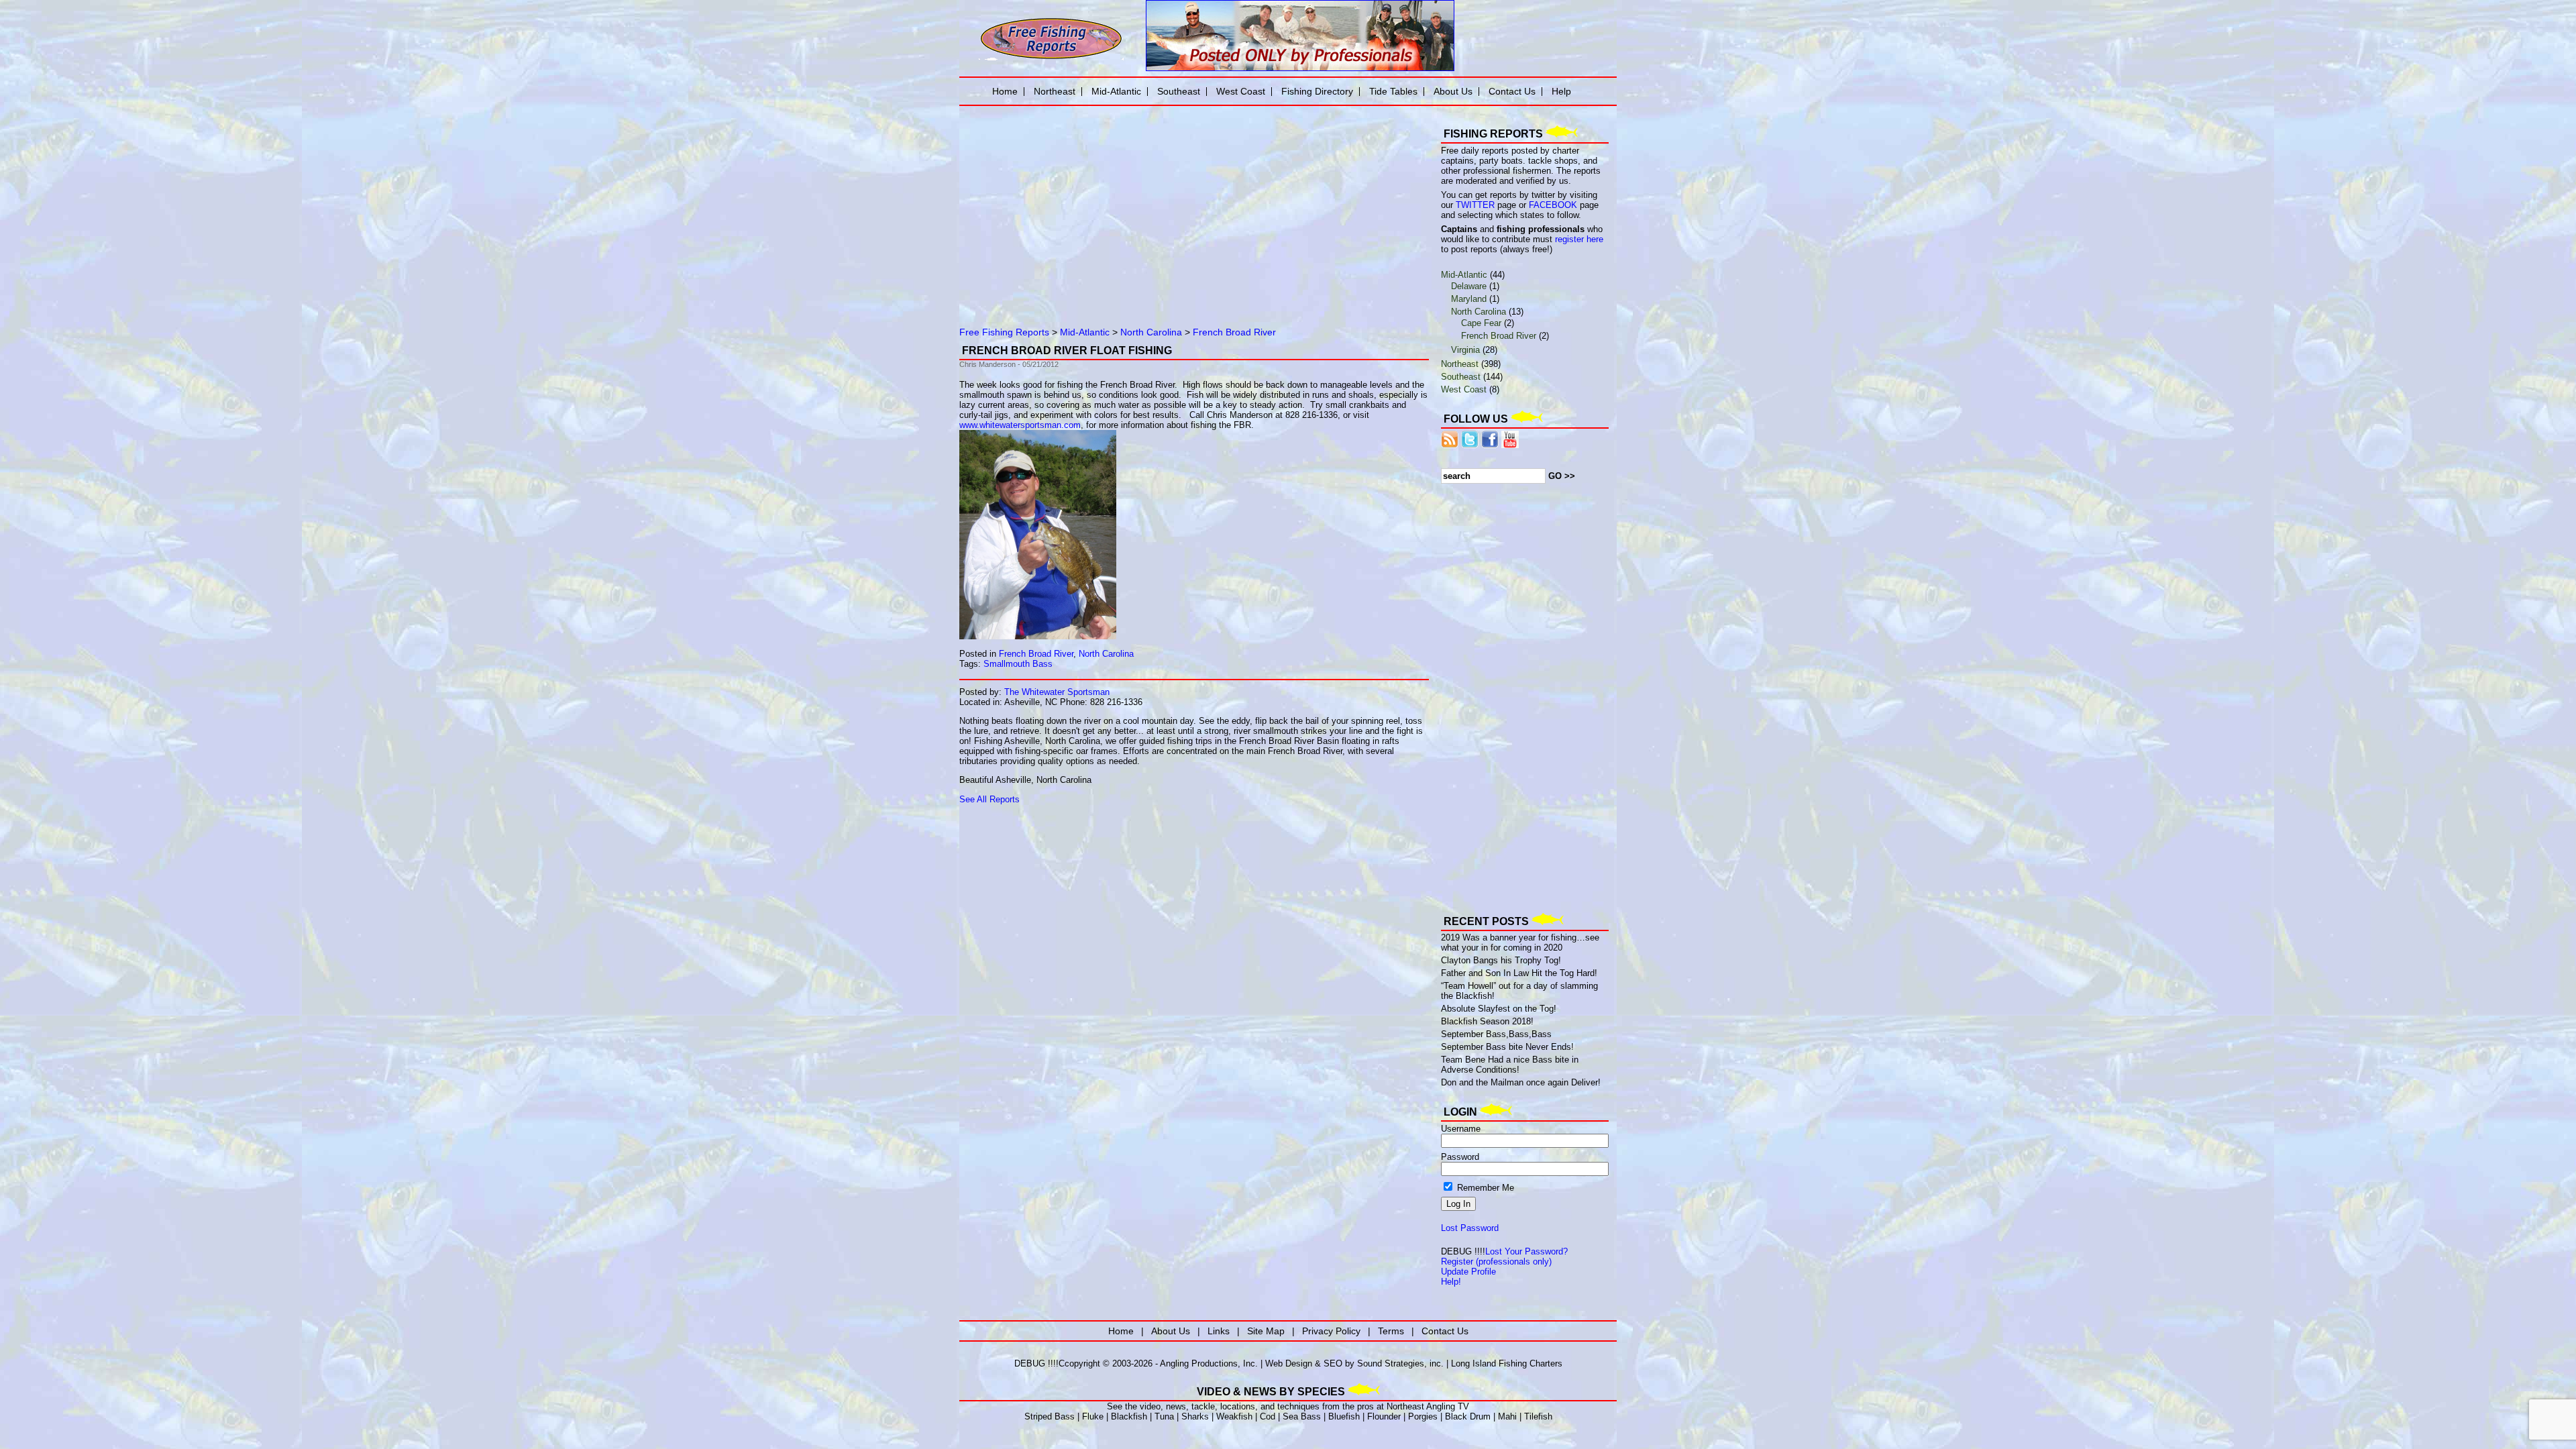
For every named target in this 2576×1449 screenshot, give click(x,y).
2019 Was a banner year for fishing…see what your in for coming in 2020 (1520, 943)
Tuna (1164, 1416)
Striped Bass (1050, 1416)
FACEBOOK (1553, 205)
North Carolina (1151, 332)
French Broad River (1234, 332)
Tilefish (1538, 1416)
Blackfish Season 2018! (1487, 1021)
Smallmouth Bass (1018, 664)
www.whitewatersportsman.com (1020, 425)
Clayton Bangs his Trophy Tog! (1501, 960)
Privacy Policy (1331, 1331)
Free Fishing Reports (1004, 332)
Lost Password (1470, 1228)
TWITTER (1475, 205)
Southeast (1461, 377)
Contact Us (1512, 91)
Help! (1451, 1282)
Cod (1268, 1416)
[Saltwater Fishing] (1051, 59)
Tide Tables (1393, 91)
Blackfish (1129, 1416)
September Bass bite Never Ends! (1507, 1047)
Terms (1391, 1331)
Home (1005, 91)
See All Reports (989, 799)
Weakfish (1234, 1416)
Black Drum (1468, 1416)
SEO (1333, 1363)
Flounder (1384, 1416)
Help (1561, 91)
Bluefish (1344, 1416)
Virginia (1465, 350)
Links (1219, 1331)
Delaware (1469, 286)
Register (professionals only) (1496, 1262)
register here (1579, 239)
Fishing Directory (1317, 91)
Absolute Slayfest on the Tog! (1499, 1009)
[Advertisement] (1114, 205)
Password (1460, 1157)
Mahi (1507, 1416)
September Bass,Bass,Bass (1496, 1034)
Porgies (1423, 1416)
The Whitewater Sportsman (1057, 692)
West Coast (1464, 389)
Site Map (1266, 1331)
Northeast (1460, 364)
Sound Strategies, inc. (1400, 1363)
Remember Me (1484, 1188)
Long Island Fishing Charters (1507, 1363)
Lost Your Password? (1526, 1251)
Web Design (1289, 1363)
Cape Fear (1481, 323)
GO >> (1562, 476)
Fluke (1093, 1416)
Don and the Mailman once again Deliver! (1521, 1082)
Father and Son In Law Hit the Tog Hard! (1519, 973)
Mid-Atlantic (1085, 332)
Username (1461, 1129)
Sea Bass (1302, 1416)
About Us (1453, 91)
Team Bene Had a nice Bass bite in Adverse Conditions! (1510, 1065)
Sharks (1195, 1416)
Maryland (1469, 299)
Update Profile (1468, 1272)
